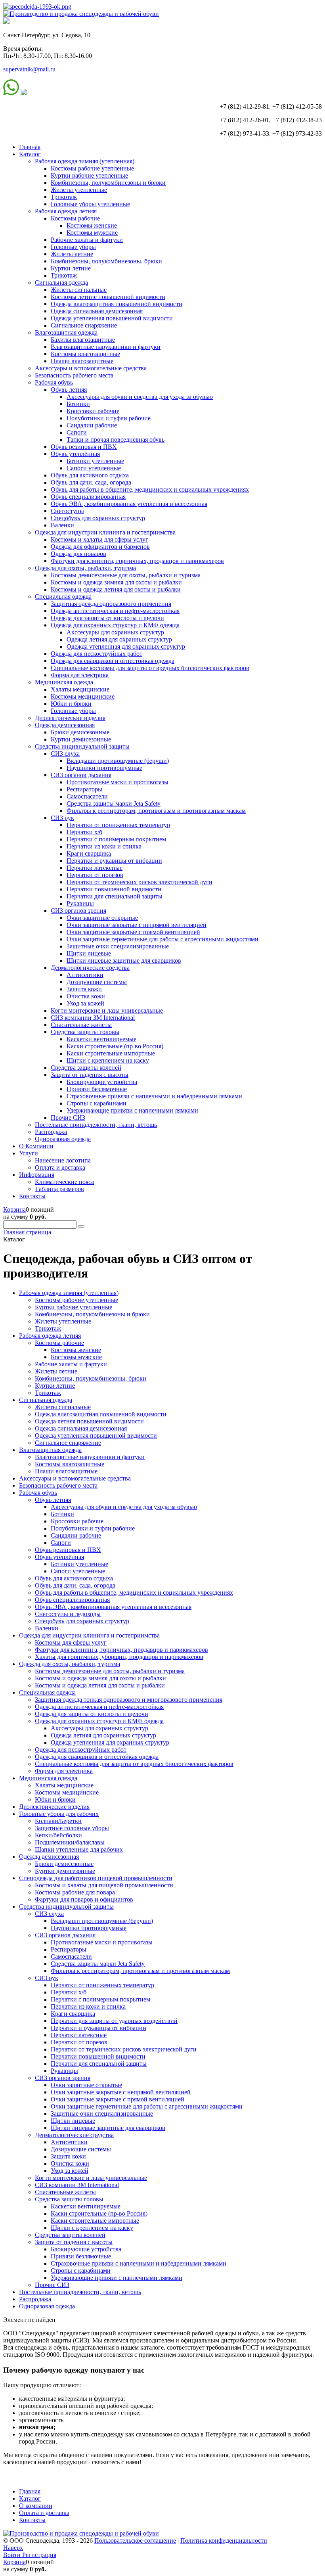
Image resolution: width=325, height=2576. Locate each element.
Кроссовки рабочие (93, 411)
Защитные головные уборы (72, 1828)
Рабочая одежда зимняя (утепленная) (85, 161)
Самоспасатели (87, 796)
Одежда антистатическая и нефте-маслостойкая (115, 611)
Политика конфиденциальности (224, 2541)
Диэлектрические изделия (70, 718)
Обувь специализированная (88, 497)
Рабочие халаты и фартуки (87, 240)
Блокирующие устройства (102, 1082)
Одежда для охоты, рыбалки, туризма (85, 568)
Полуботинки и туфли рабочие (109, 418)
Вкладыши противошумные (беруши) (118, 761)
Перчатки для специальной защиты (115, 896)
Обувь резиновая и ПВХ (84, 447)
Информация (37, 1175)
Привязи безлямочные (97, 1089)
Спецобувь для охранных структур (98, 518)
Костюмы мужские (92, 233)
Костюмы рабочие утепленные (92, 168)
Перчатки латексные (95, 868)
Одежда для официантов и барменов (100, 547)
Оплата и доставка (60, 1167)
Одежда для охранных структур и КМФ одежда (115, 625)
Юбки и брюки (71, 704)
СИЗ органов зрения (78, 911)
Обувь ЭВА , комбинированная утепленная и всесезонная (129, 504)
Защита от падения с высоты (90, 1075)
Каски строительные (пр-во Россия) (115, 1046)
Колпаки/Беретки (58, 1821)
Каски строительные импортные (111, 1053)
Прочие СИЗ (68, 1118)
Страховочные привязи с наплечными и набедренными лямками (154, 1096)
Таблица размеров (59, 1189)
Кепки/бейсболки (58, 1835)
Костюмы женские (92, 225)
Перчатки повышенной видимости (114, 889)
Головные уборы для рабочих (59, 1814)
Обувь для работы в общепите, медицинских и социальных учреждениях (150, 489)
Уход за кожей (85, 1003)
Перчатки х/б (84, 832)
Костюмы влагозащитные (85, 354)
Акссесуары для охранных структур (115, 632)
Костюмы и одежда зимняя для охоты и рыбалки (116, 582)
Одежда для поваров (78, 554)
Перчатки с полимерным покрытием (116, 839)
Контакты (32, 1196)
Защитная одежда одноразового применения (111, 604)
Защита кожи (84, 989)
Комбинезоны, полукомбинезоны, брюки (106, 261)
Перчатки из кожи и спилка (104, 846)
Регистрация (39, 2555)
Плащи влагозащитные (82, 361)
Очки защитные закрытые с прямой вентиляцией (133, 932)
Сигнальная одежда (61, 282)
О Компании (36, 1146)
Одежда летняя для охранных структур (119, 639)
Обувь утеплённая (75, 454)
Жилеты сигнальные (79, 290)
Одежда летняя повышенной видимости (89, 1421)
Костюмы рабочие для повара (75, 1892)
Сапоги (77, 432)
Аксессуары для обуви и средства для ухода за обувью (140, 397)
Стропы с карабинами (97, 1103)
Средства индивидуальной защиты (82, 746)
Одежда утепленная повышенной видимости (112, 318)
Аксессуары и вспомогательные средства (91, 368)
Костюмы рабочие (75, 218)
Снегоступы (67, 511)
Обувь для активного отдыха (90, 475)
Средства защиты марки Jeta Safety (114, 803)
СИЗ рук (62, 818)
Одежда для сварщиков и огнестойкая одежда (113, 661)
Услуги (29, 1153)
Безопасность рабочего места (74, 375)
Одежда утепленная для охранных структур (126, 646)
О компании (36, 2506)
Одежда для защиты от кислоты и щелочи (107, 618)
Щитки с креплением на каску (108, 1060)
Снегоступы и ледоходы (68, 1614)
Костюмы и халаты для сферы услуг (99, 539)
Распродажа (51, 1132)
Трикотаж (64, 197)
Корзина (14, 1209)
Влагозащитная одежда (66, 332)
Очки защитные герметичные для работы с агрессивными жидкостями (162, 939)
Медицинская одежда (64, 682)
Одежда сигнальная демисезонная (97, 311)
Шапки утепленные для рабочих (79, 1849)
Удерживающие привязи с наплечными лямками (132, 1110)
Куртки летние (71, 268)
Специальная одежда (63, 597)
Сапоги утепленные (94, 468)
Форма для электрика (80, 675)
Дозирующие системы (97, 982)
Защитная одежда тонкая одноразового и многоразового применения (129, 1700)
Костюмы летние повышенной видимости (108, 297)
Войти (13, 2555)
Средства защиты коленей (86, 1068)
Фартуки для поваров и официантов (84, 1899)
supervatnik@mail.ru (29, 69)
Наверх (13, 2548)
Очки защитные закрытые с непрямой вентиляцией (137, 925)
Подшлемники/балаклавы (70, 1842)
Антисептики (85, 975)
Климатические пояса (64, 1182)
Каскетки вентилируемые (101, 1039)
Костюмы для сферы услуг (71, 1642)
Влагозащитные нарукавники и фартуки (106, 347)
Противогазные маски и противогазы (118, 782)
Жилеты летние (72, 254)
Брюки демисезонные (80, 732)
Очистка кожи (86, 996)
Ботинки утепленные (95, 461)
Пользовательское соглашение (135, 2541)
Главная (30, 147)
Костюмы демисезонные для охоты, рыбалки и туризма (126, 575)
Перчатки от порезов (95, 875)
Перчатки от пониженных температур (118, 825)
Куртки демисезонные (81, 739)
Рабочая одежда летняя (66, 211)
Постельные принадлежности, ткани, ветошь (96, 1125)
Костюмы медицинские (83, 696)
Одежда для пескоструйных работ (97, 654)
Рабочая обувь (54, 382)
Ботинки (78, 404)
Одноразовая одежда (63, 1139)
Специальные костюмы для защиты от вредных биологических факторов (150, 668)
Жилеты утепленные (79, 190)
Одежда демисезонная (65, 725)
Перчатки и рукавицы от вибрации (114, 861)
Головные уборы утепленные (90, 204)
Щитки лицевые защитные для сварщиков (124, 960)
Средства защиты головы (85, 1032)
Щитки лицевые (89, 953)
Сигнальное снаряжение (84, 325)
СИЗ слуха (65, 754)
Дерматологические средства (90, 968)
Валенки (62, 525)
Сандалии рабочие (92, 425)
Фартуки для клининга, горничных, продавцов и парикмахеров (137, 561)
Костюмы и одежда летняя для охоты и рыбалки (116, 589)
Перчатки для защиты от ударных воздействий (114, 2021)
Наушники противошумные (104, 768)
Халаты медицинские (80, 689)
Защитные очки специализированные (118, 946)
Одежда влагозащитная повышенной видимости (117, 304)
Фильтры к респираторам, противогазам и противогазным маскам (156, 811)
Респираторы (84, 789)
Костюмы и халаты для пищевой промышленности (104, 1885)
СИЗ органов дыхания (81, 775)
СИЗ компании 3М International (93, 1018)
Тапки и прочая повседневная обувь (116, 440)
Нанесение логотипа (63, 1160)
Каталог (30, 154)
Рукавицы (80, 903)
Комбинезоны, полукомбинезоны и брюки (108, 183)
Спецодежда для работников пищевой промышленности (96, 1878)
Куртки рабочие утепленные (89, 175)
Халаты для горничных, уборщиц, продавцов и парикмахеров (119, 1657)
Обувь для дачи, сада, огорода (91, 482)
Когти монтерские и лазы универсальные (107, 1010)
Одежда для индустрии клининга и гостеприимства (105, 532)
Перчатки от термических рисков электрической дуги (140, 882)
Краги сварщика (89, 853)
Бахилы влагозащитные (83, 340)
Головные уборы (73, 247)
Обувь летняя (69, 390)
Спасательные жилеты (81, 1025)
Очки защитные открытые (102, 918)
